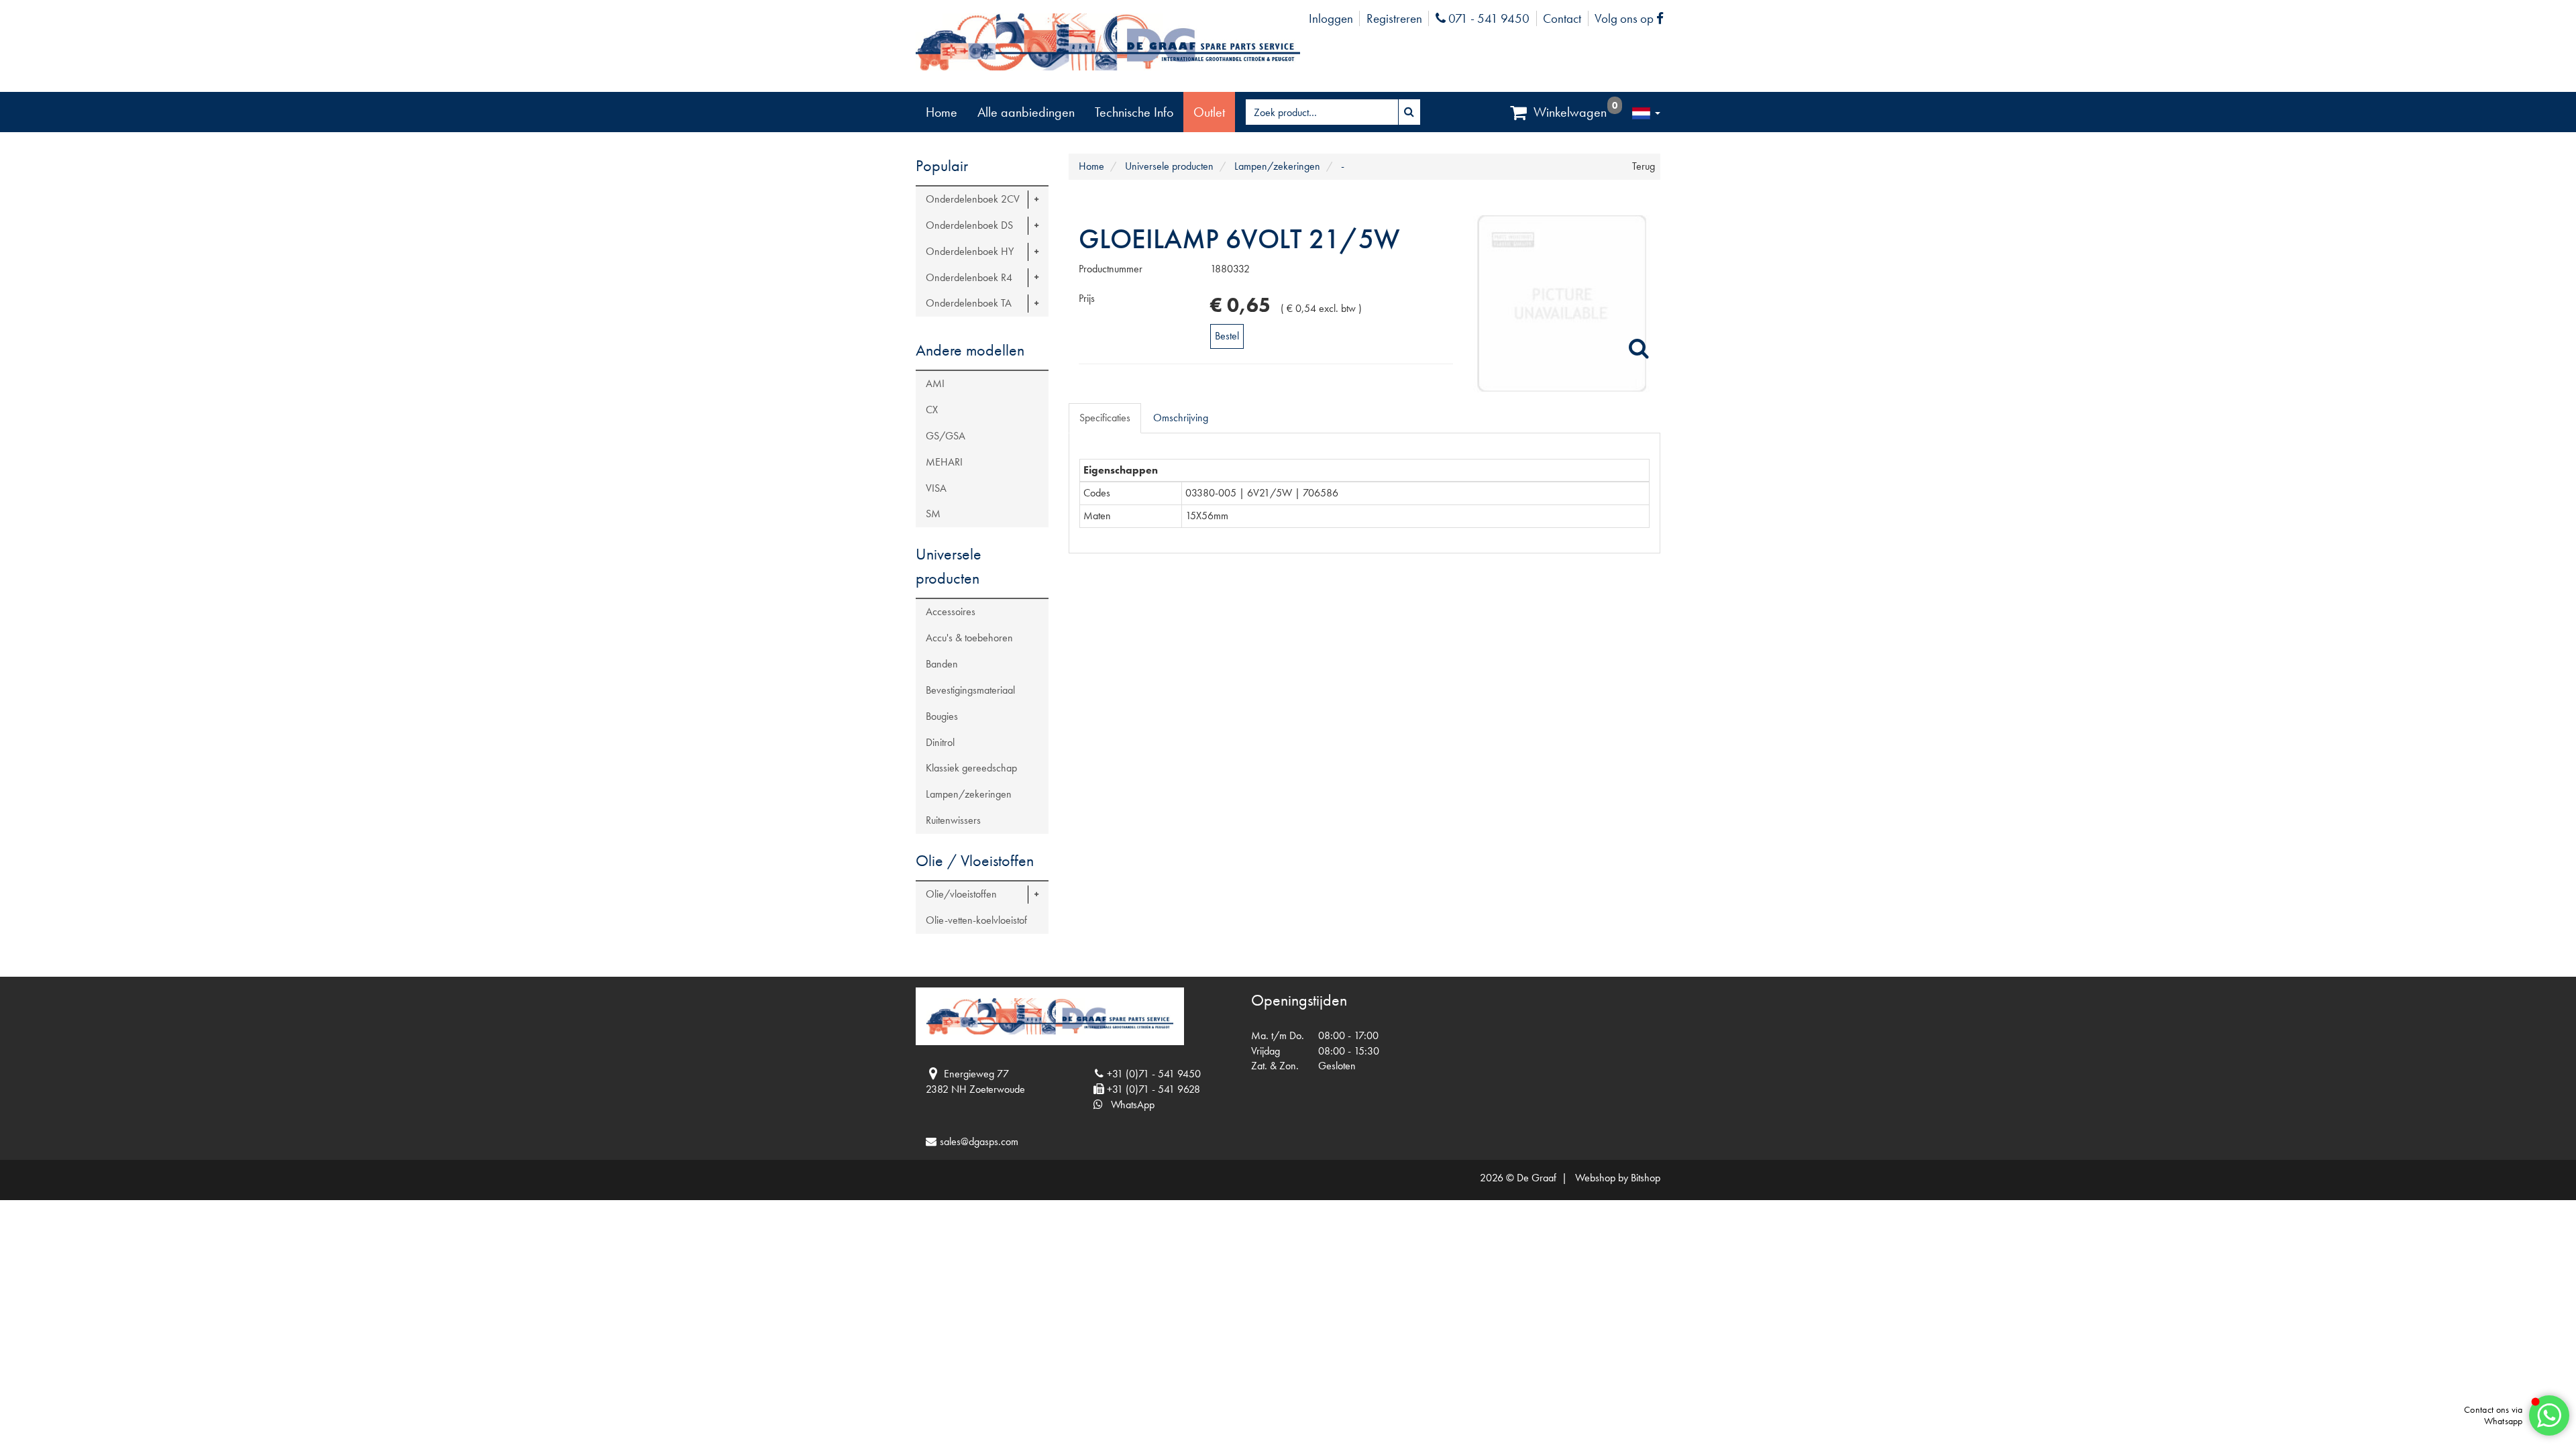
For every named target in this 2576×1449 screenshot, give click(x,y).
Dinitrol (940, 742)
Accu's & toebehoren (969, 638)
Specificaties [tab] (1105, 418)
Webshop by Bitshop (1618, 1178)
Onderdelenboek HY (970, 251)
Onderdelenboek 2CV (973, 199)
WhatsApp (1129, 1105)
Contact (1562, 18)
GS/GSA (946, 436)
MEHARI (944, 462)
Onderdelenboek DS (969, 225)
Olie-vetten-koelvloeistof (976, 920)
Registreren (1394, 18)
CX (932, 410)
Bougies (942, 716)
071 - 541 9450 (1487, 18)
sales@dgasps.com (979, 1141)
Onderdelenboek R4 (969, 277)
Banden (942, 664)
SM (933, 514)
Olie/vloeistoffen (961, 894)
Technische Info (1134, 112)
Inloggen (1331, 18)
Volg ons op (1632, 18)
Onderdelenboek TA (969, 303)
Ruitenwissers (953, 820)
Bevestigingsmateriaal (970, 690)
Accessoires (951, 611)
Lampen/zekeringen (969, 794)
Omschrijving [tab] (1181, 418)
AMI (935, 383)
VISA (936, 488)
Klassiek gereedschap (971, 768)
